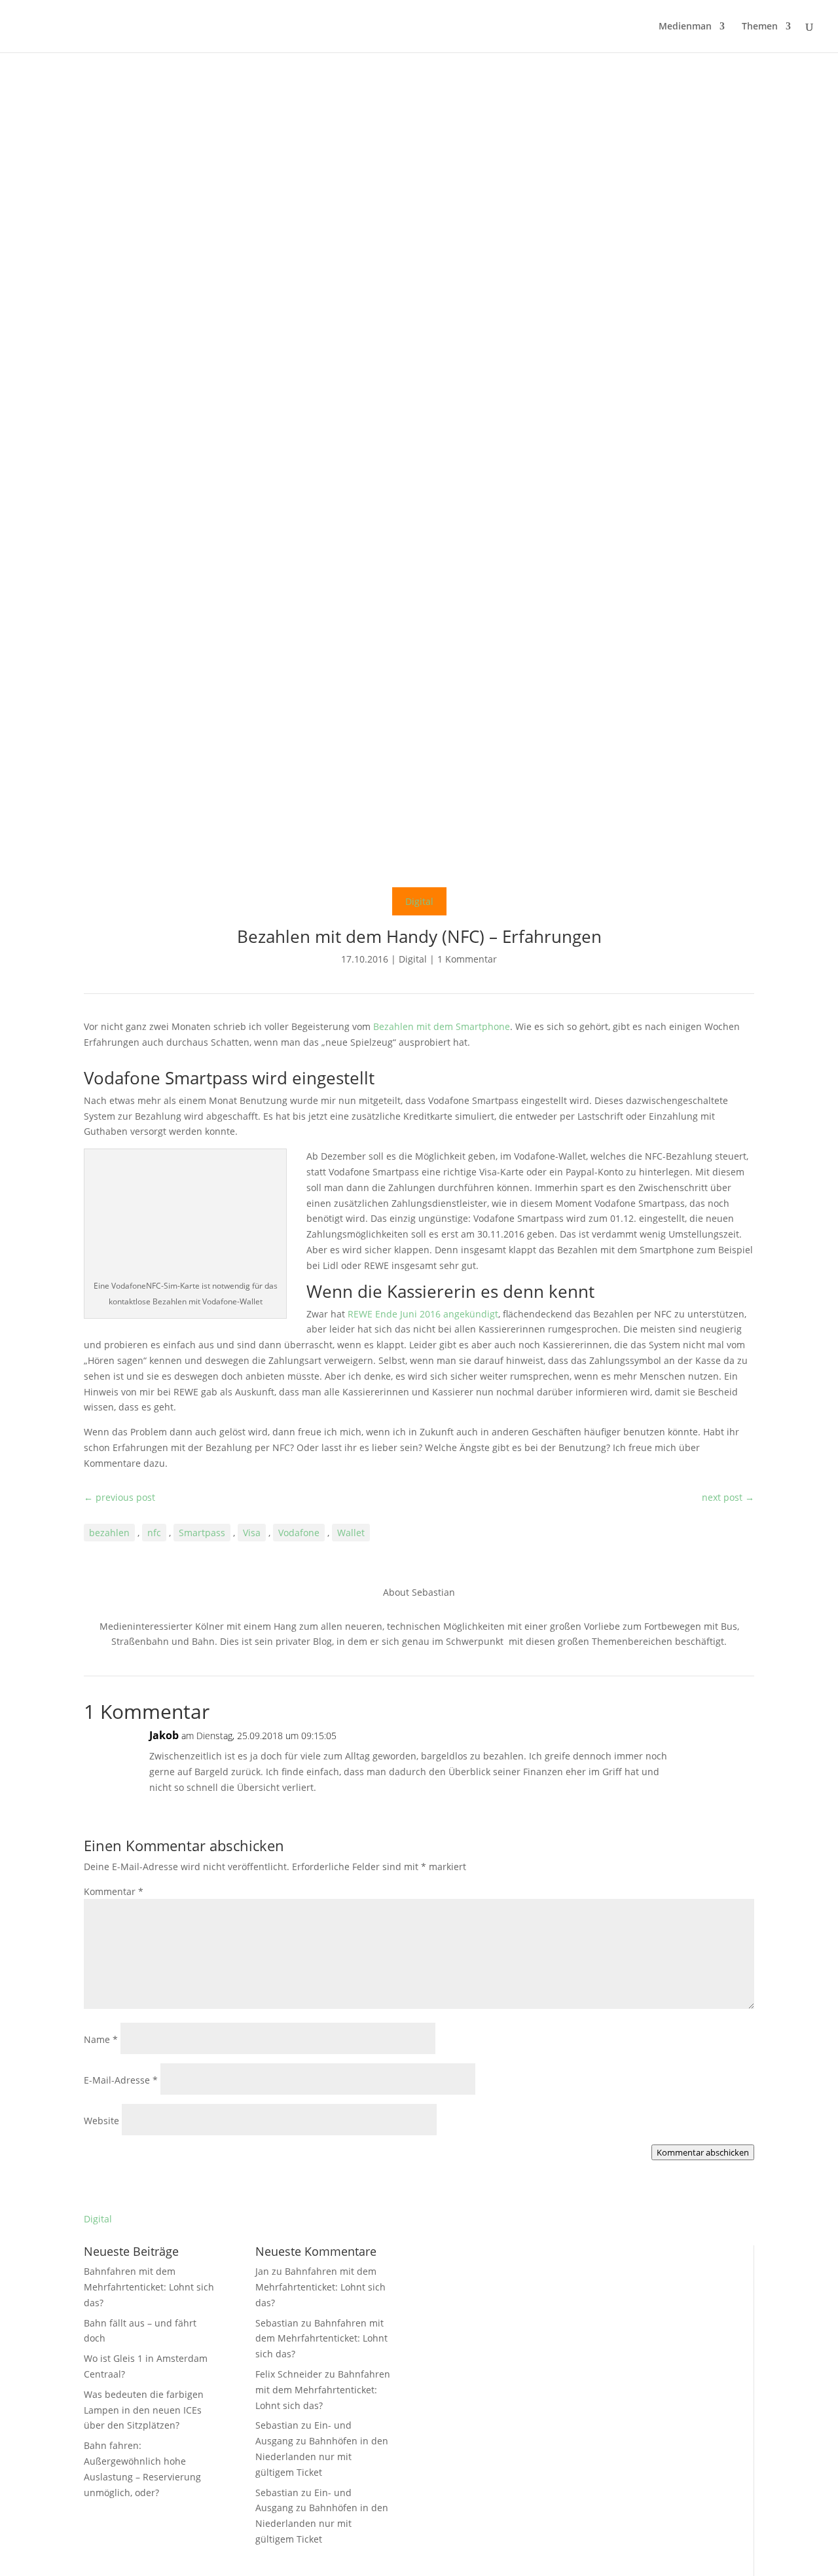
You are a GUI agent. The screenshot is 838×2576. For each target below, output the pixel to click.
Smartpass (202, 1533)
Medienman (685, 27)
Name (101, 2039)
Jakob (164, 1735)
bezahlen (109, 1533)
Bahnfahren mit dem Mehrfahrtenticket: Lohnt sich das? (149, 2287)
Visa (252, 1533)
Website (101, 2121)
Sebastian (277, 2323)
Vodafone (299, 1533)
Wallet (351, 1533)
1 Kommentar (467, 959)
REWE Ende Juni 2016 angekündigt (423, 1314)
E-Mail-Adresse (121, 2080)
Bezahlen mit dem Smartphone (442, 1026)
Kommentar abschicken (703, 2152)
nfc (154, 1533)
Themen (760, 27)
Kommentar (114, 1891)
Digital (419, 901)
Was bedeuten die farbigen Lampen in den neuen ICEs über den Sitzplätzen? (144, 2410)
